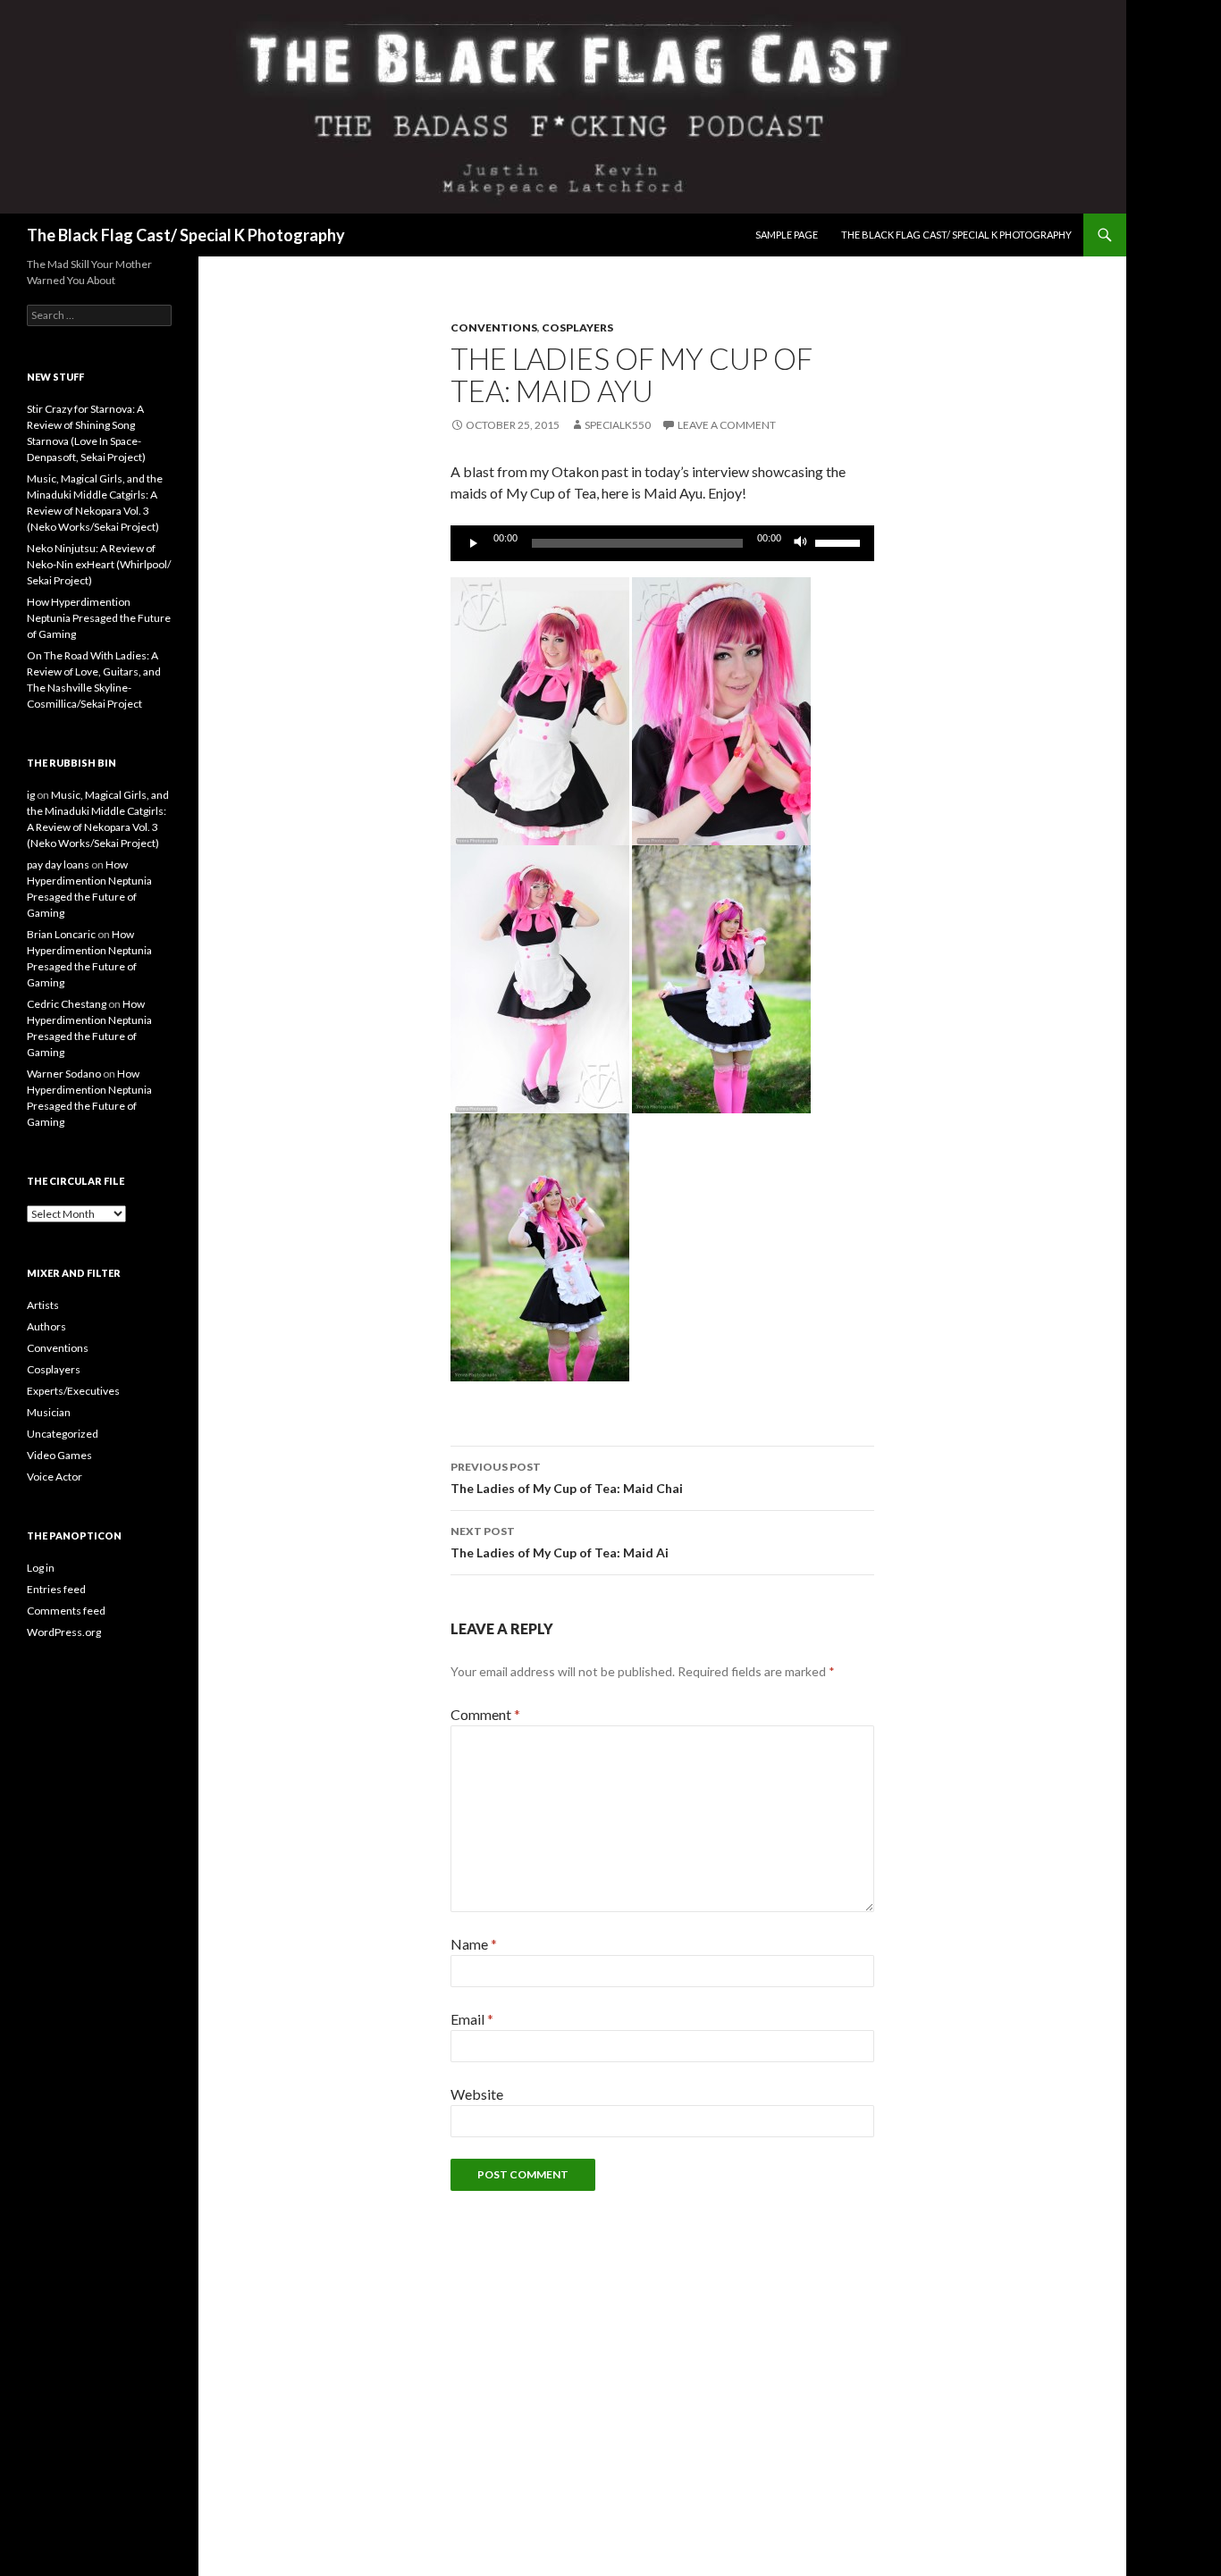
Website (477, 2094)
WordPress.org (64, 1632)
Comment (485, 1714)
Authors (46, 1326)
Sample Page (787, 235)
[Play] (474, 543)
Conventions (494, 327)
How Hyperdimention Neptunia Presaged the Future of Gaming (99, 618)
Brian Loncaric (61, 934)
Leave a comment (727, 425)
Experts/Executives (73, 1391)
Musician (49, 1412)
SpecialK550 (618, 425)
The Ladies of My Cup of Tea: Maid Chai (567, 1478)
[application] (662, 543)
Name (474, 1944)
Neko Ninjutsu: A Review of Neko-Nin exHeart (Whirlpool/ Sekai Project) (99, 564)
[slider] (840, 541)
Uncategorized (63, 1434)
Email (472, 2019)
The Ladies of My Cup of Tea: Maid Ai (560, 1542)
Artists (43, 1305)
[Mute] (801, 543)
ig (31, 795)
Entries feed (56, 1589)
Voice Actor (55, 1477)
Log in (41, 1568)
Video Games (59, 1455)
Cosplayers (577, 327)
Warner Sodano (64, 1074)
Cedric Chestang (67, 1004)
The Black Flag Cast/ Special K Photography (186, 235)
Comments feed (66, 1611)
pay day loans (58, 864)
